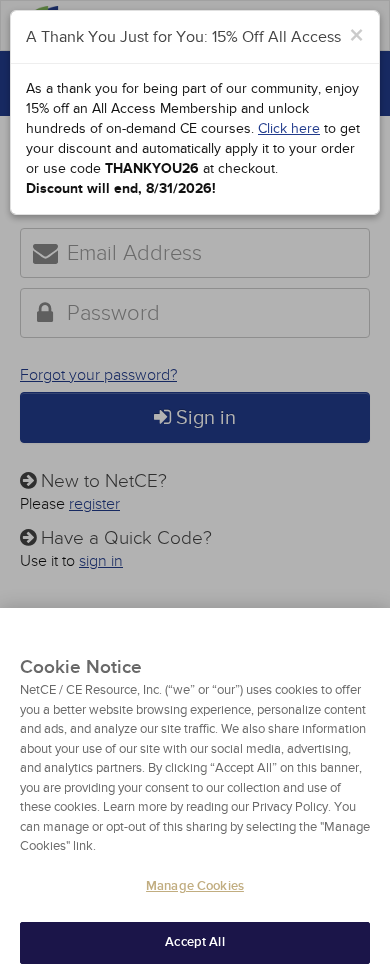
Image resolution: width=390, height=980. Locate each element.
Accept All (194, 942)
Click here (289, 128)
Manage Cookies (195, 886)
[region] (195, 794)
